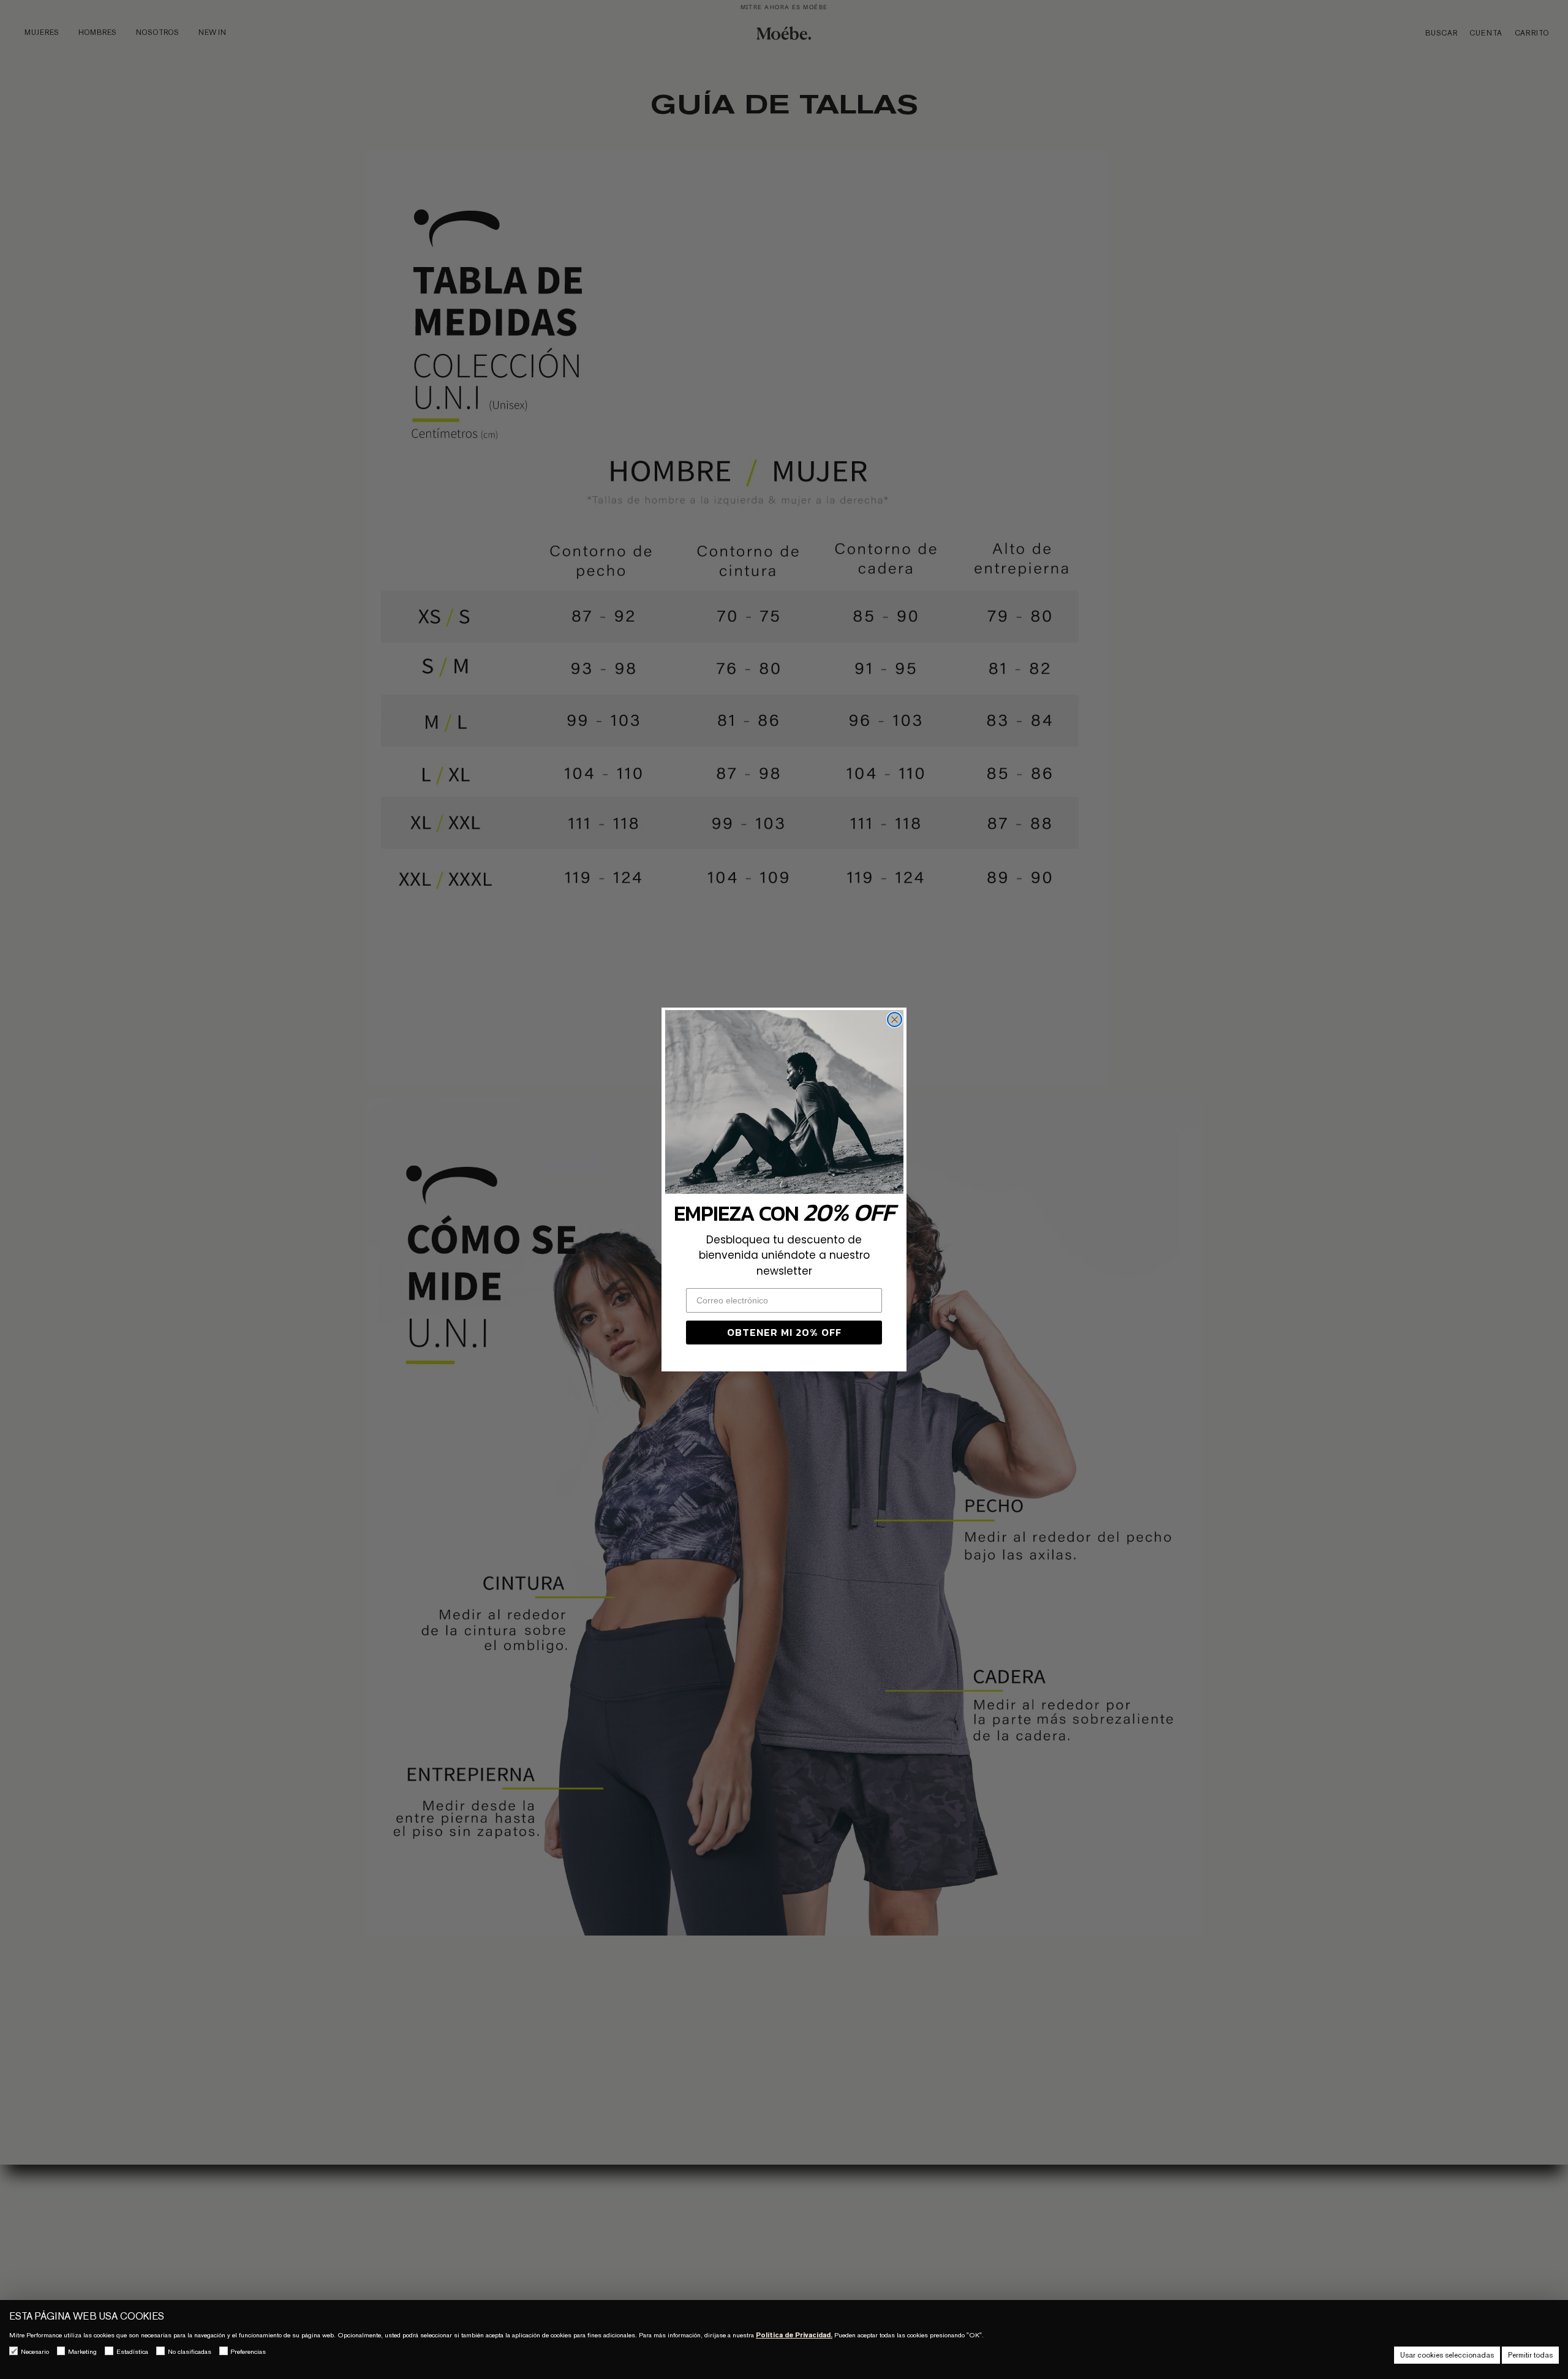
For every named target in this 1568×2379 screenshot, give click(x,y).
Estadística (132, 2351)
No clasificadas (190, 2351)
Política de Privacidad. (794, 2335)
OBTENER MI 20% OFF (784, 1332)
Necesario (35, 2351)
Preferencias (248, 2351)
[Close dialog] (895, 1020)
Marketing (82, 2351)
